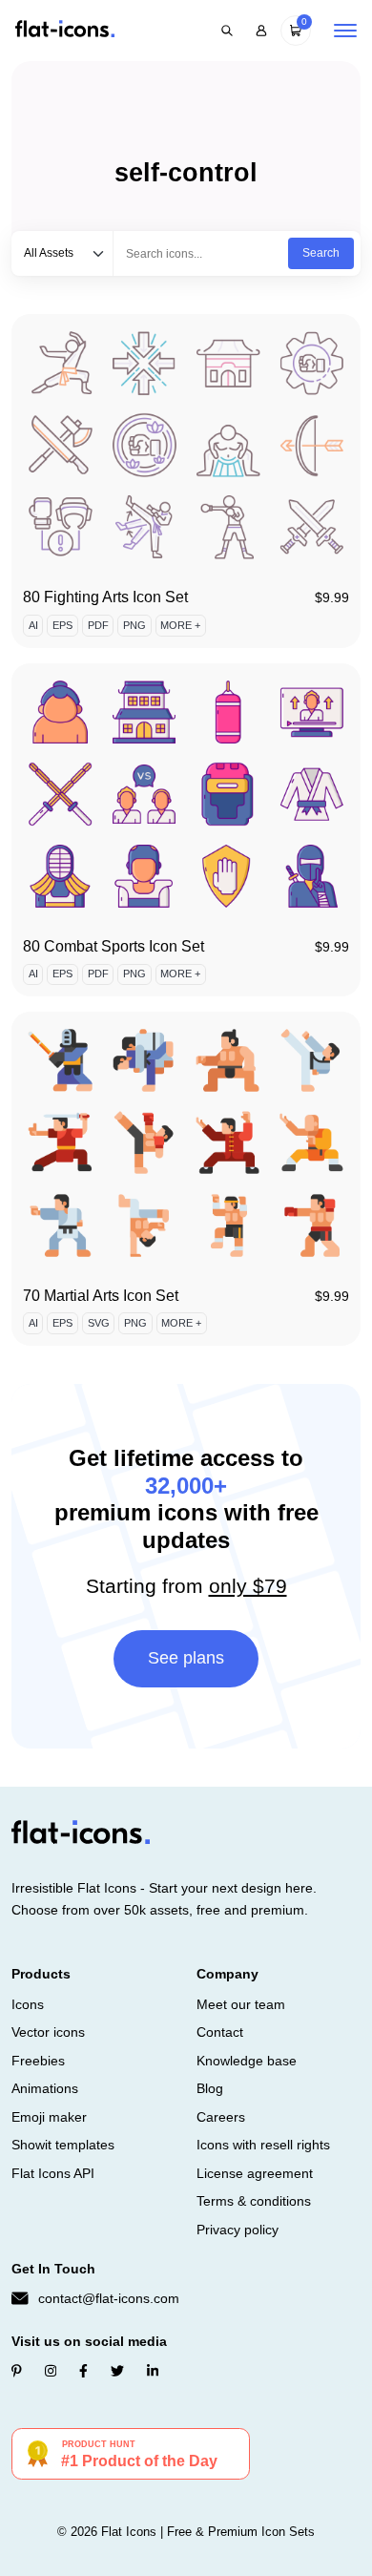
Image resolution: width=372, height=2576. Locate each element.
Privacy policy (238, 2230)
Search (321, 253)
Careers (221, 2117)
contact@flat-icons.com (109, 2298)
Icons (28, 2004)
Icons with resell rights (263, 2145)
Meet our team (241, 2004)
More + (180, 625)
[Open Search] (227, 31)
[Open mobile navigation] (345, 31)
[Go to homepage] (65, 30)
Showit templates (63, 2145)
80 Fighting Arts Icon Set (105, 597)
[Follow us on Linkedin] (153, 2371)
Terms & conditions (254, 2201)
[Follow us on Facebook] (83, 2371)
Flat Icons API (53, 2173)
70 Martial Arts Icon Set (101, 1296)
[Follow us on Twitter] (117, 2371)
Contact (220, 2032)
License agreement (255, 2173)
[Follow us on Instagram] (51, 2371)
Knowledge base (247, 2061)
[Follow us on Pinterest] (17, 2371)
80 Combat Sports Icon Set (114, 946)
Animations (45, 2088)
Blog (210, 2088)
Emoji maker (49, 2117)
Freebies (38, 2061)
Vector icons (48, 2032)
